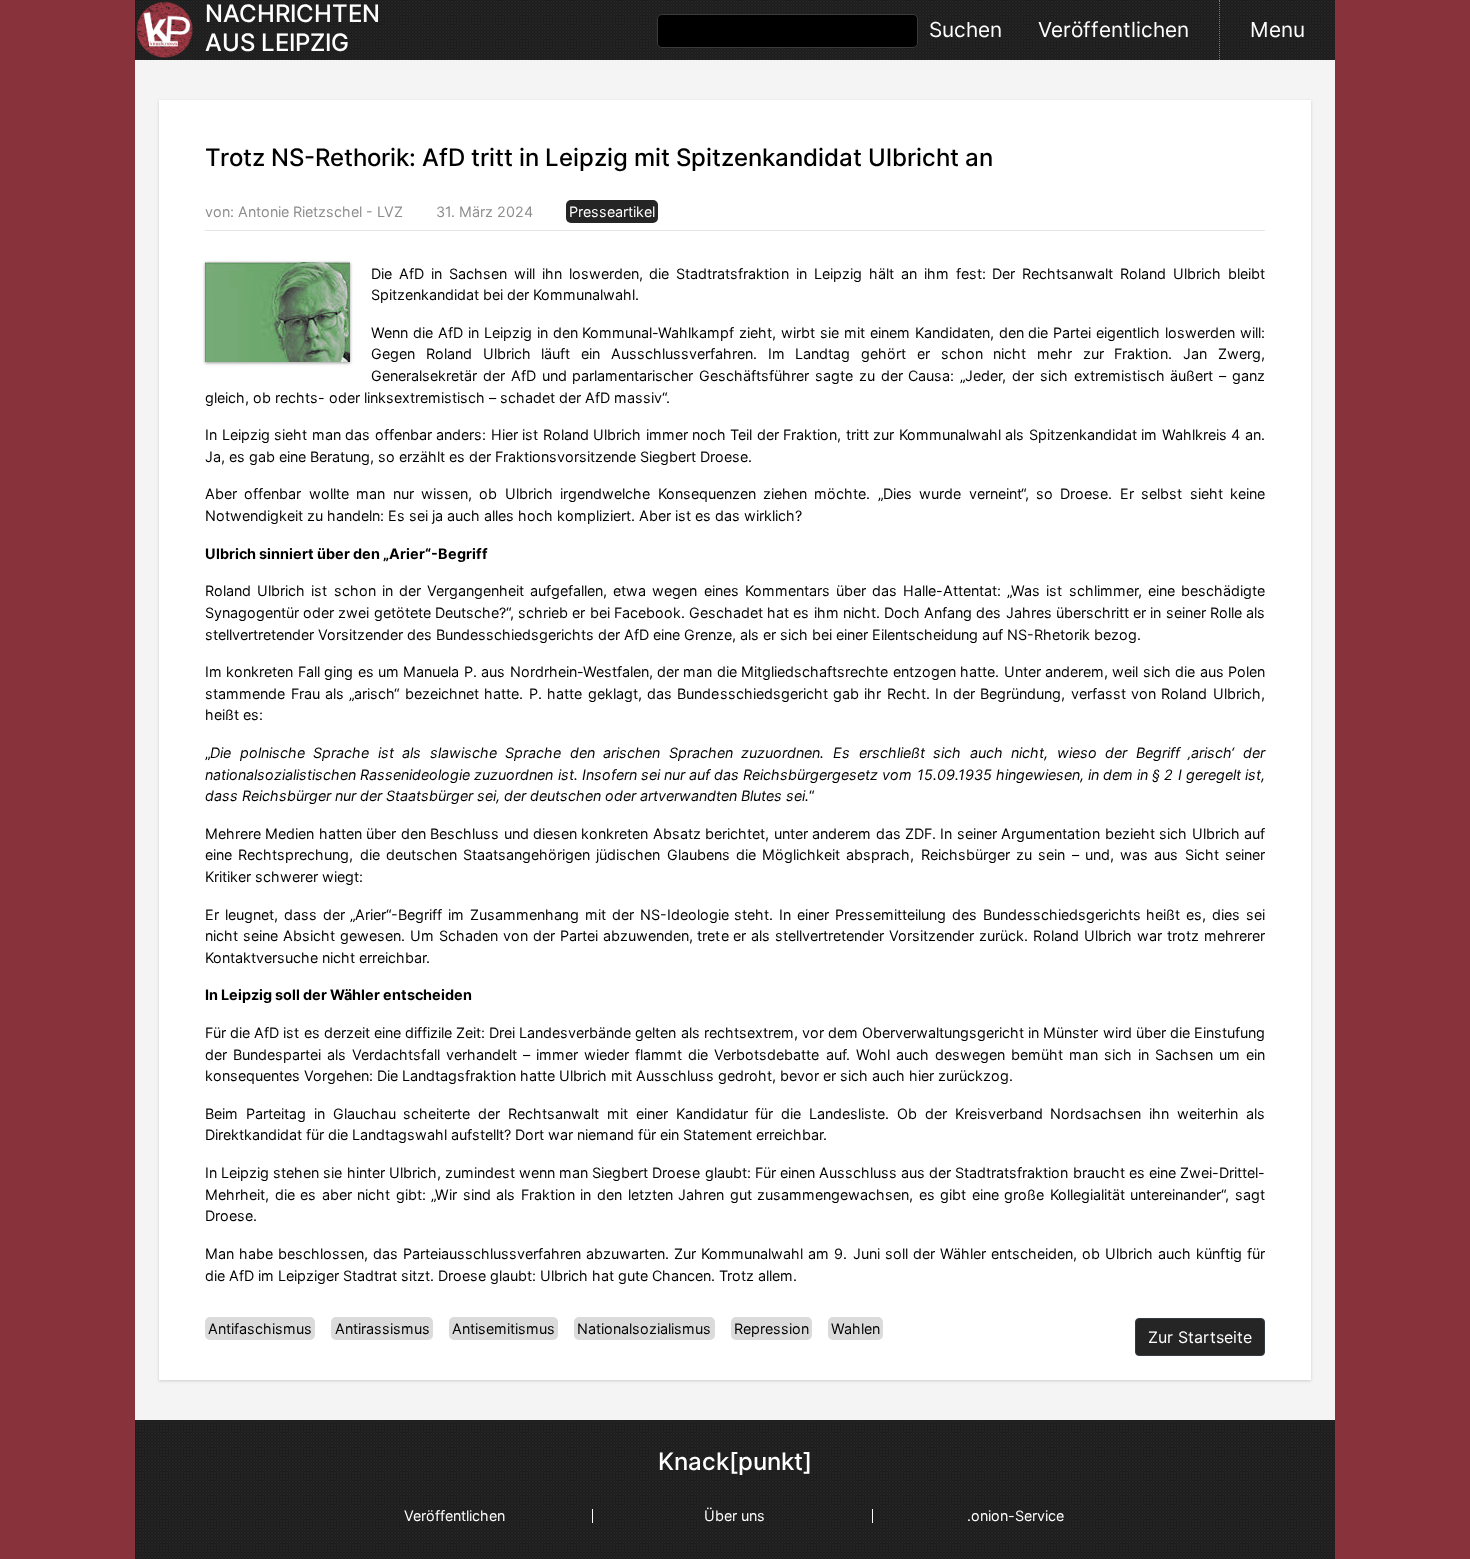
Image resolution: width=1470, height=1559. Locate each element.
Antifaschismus (260, 1328)
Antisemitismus (503, 1328)
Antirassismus (382, 1328)
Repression (771, 1328)
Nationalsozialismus (644, 1328)
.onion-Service (1015, 1515)
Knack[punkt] (735, 1462)
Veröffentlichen (1113, 29)
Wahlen (855, 1328)
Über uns (734, 1515)
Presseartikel (612, 211)
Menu (1277, 29)
